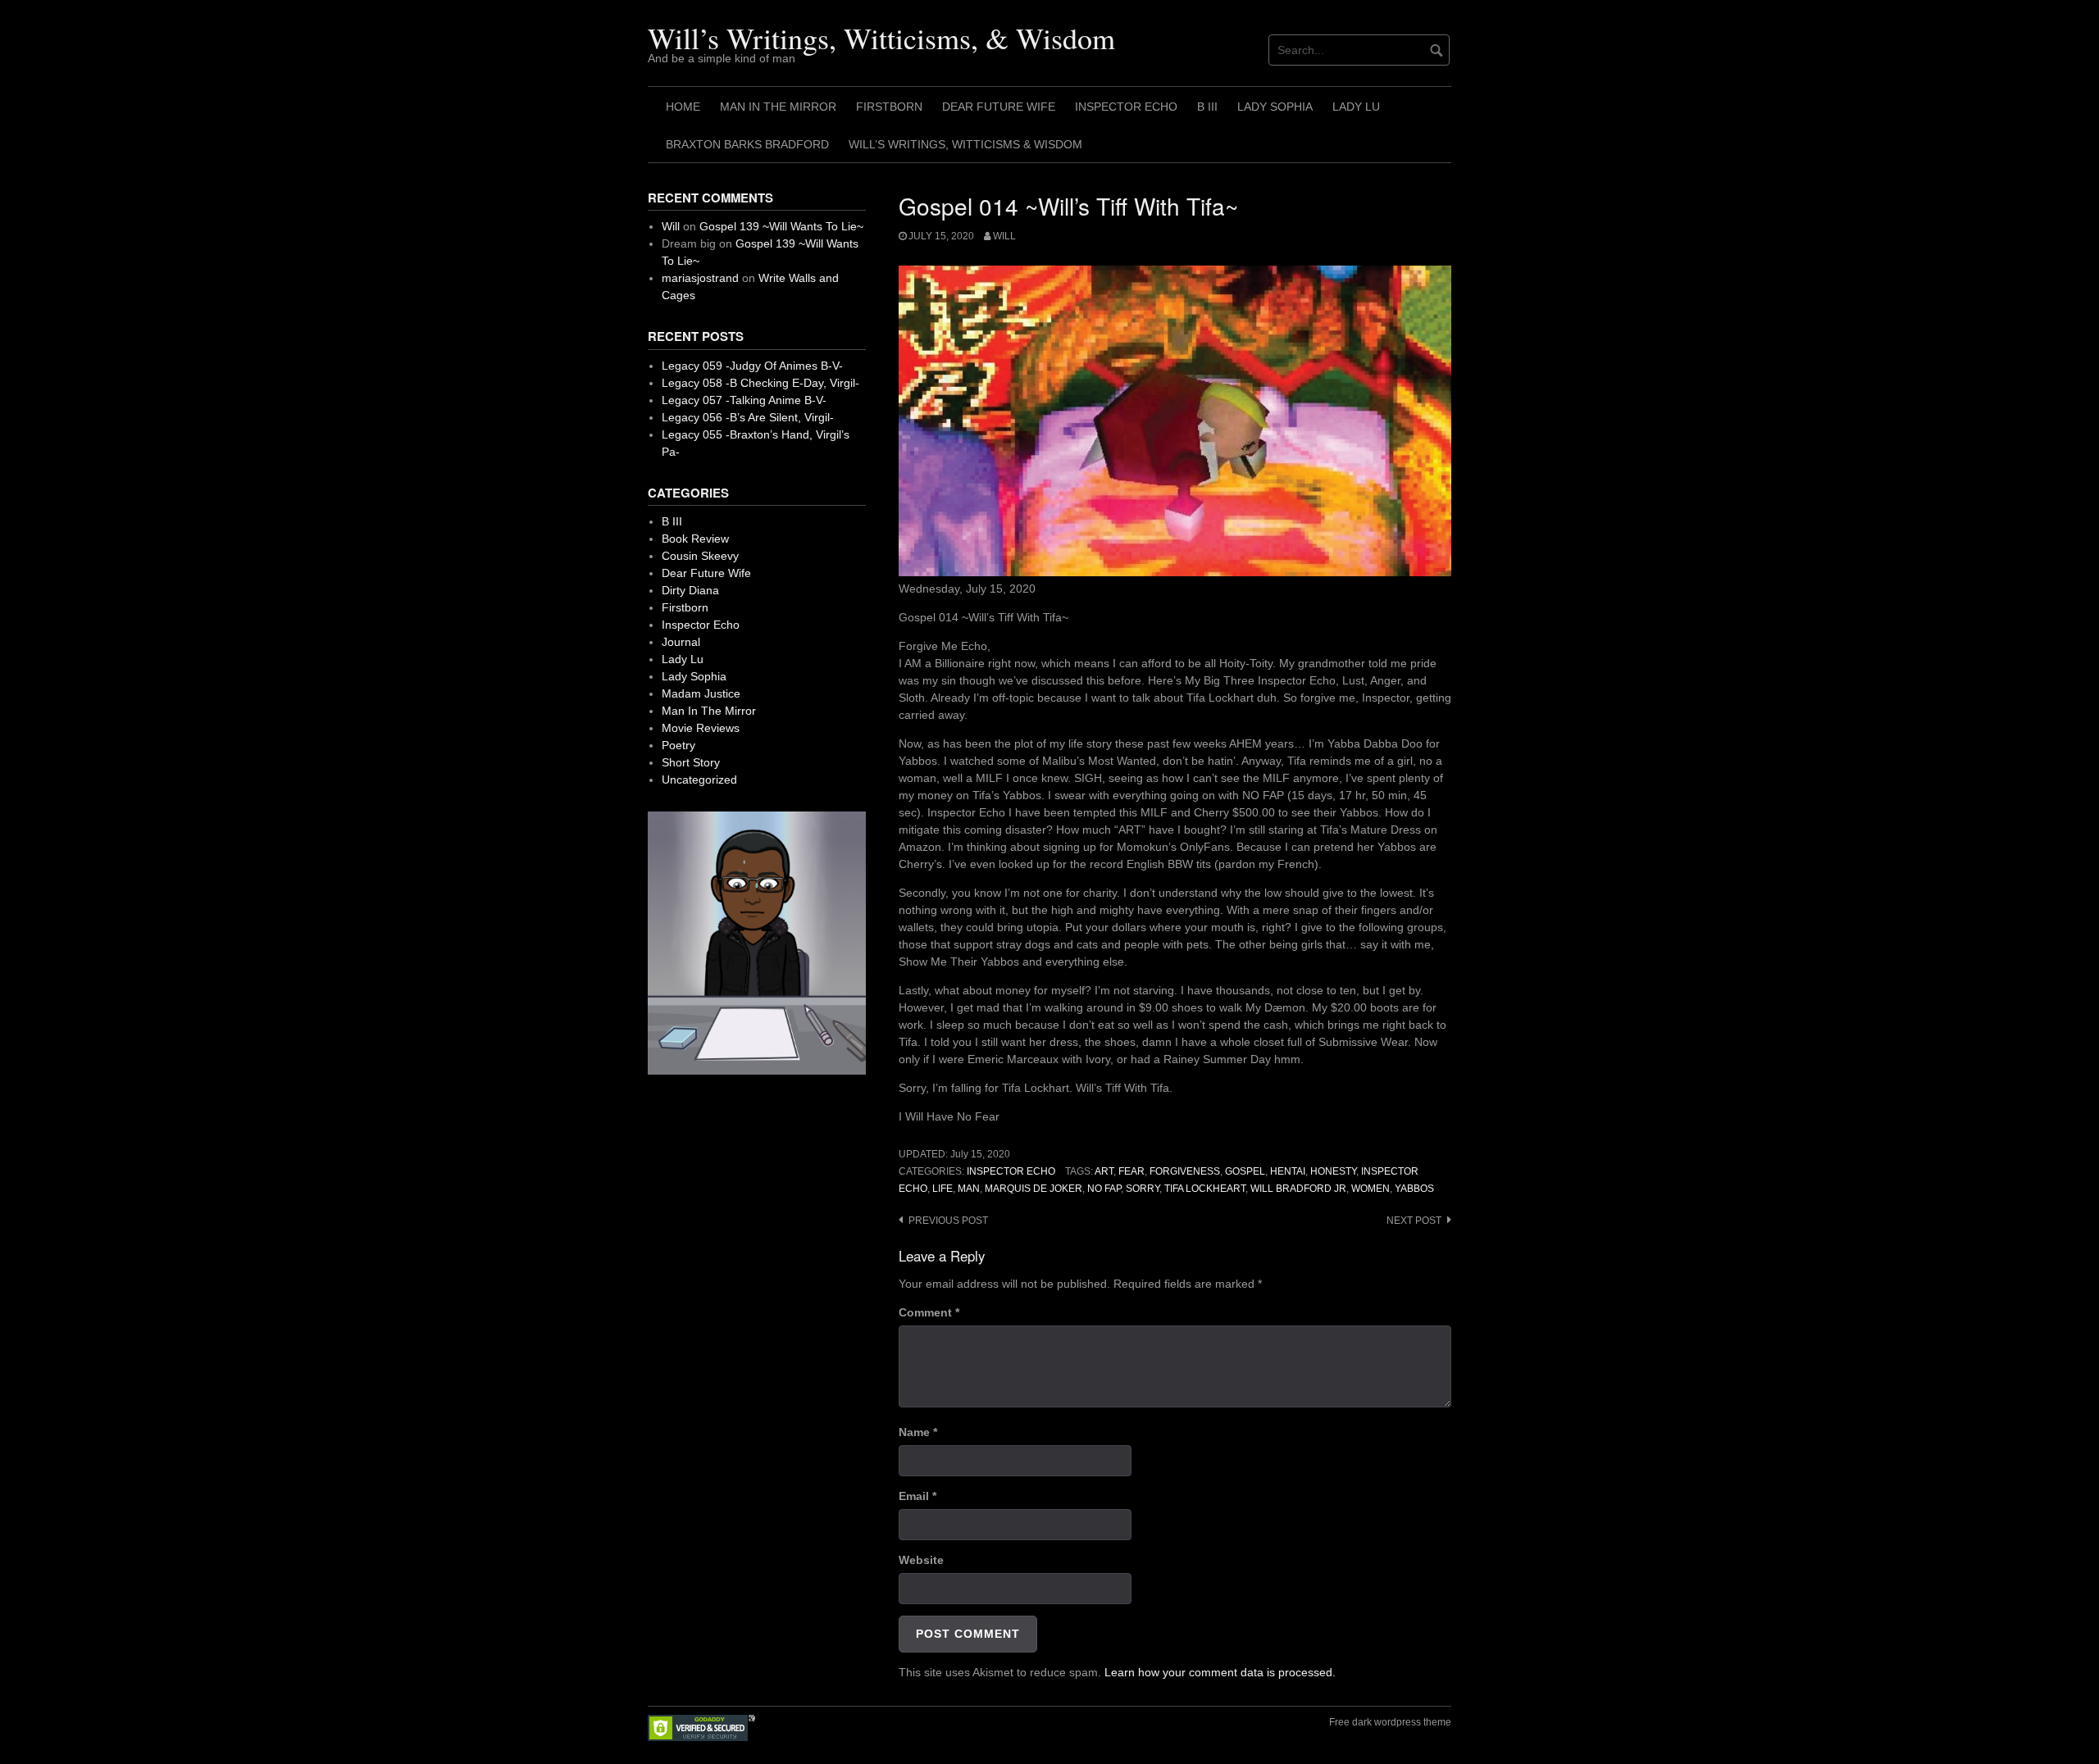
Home (683, 107)
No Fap (1104, 1189)
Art (1104, 1171)
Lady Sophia (1275, 107)
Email (917, 1496)
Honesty (1333, 1171)
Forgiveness (1185, 1171)
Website (921, 1560)
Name (918, 1432)
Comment (929, 1312)
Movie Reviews (701, 728)
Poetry (678, 745)
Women (1370, 1189)
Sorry (1143, 1189)
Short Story (691, 762)
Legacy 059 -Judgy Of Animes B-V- (752, 366)
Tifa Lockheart (1205, 1189)
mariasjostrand (700, 278)
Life (943, 1189)
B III (1207, 107)
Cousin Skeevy (700, 556)
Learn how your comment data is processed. (1220, 1672)
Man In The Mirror (778, 107)
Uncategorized (699, 780)
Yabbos (1414, 1189)
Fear (1131, 1171)
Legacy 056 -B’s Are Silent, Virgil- (748, 417)
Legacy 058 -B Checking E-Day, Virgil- (760, 383)
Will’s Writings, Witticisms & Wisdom (965, 144)
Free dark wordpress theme (1390, 1722)
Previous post (948, 1221)
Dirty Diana (690, 590)
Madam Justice (701, 693)
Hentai (1288, 1171)
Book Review (695, 539)
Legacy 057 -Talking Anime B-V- (744, 400)
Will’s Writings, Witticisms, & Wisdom (881, 38)
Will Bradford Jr (1298, 1189)
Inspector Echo (1126, 107)
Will (1004, 236)
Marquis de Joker (1034, 1189)
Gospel (1245, 1171)
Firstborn (889, 107)
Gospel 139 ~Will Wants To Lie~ (781, 226)
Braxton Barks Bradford (747, 144)
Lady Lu (1356, 107)
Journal (681, 642)
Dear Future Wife (999, 107)
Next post (1414, 1221)
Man (969, 1189)
